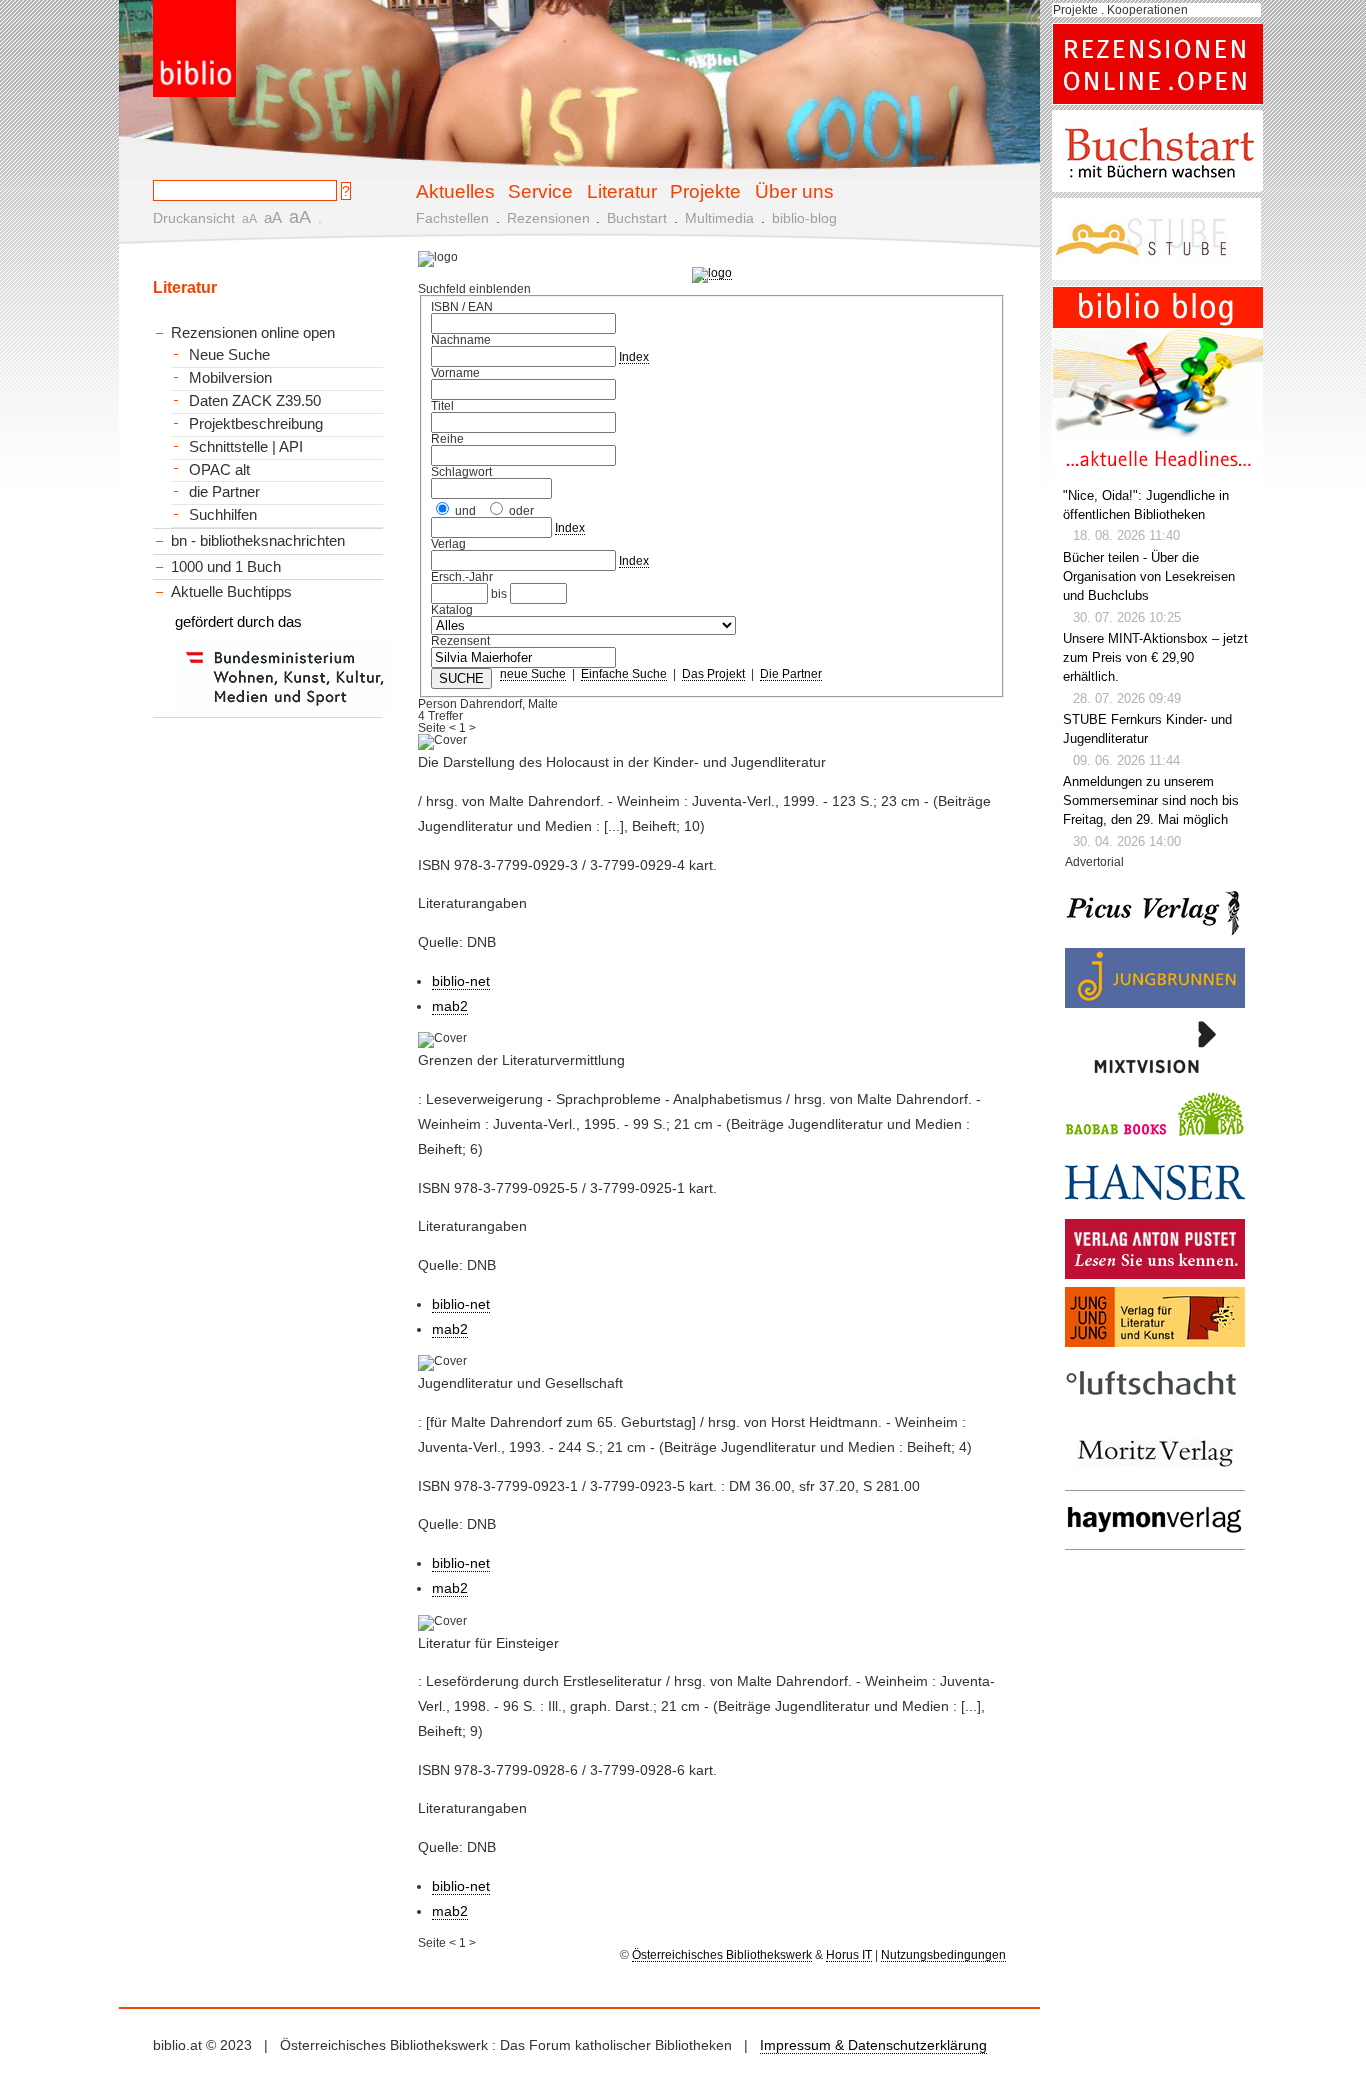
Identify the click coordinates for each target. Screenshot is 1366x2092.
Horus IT (849, 1955)
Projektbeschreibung (256, 424)
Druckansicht (194, 218)
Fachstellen (452, 218)
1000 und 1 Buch (226, 566)
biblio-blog (804, 218)
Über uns (794, 191)
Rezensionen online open (253, 332)
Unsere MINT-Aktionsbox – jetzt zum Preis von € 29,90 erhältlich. (1155, 658)
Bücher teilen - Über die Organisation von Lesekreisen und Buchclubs (1149, 577)
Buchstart (637, 218)
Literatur (622, 191)
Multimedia (719, 218)
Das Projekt (713, 674)
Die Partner (791, 674)
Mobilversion (230, 378)
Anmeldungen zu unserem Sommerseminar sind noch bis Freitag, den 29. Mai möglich (1151, 801)
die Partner (224, 492)
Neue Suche (229, 355)
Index (634, 357)
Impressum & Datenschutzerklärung (873, 2045)
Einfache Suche (624, 674)
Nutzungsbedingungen (943, 1955)
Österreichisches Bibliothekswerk (722, 1955)
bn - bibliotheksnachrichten (258, 540)
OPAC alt (219, 470)
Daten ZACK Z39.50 (255, 401)
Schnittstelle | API (246, 447)
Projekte (705, 191)
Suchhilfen (223, 515)
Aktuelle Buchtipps (231, 591)
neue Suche (533, 674)
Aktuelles (455, 191)
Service (540, 191)
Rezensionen (548, 218)
